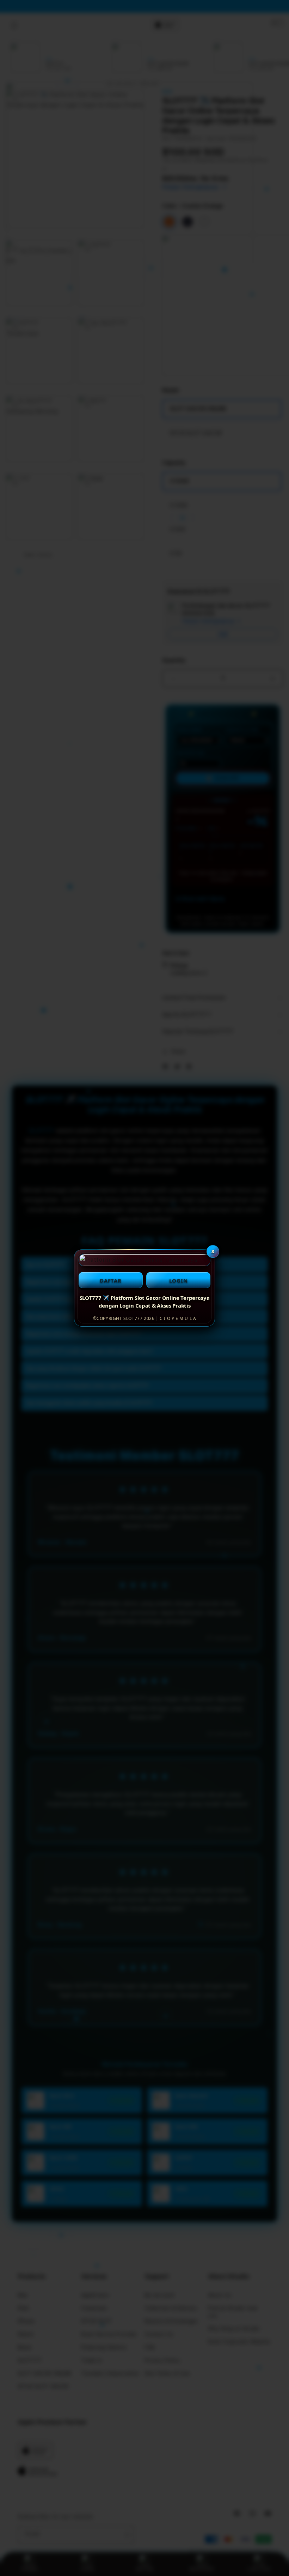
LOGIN (179, 1280)
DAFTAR (111, 1280)
